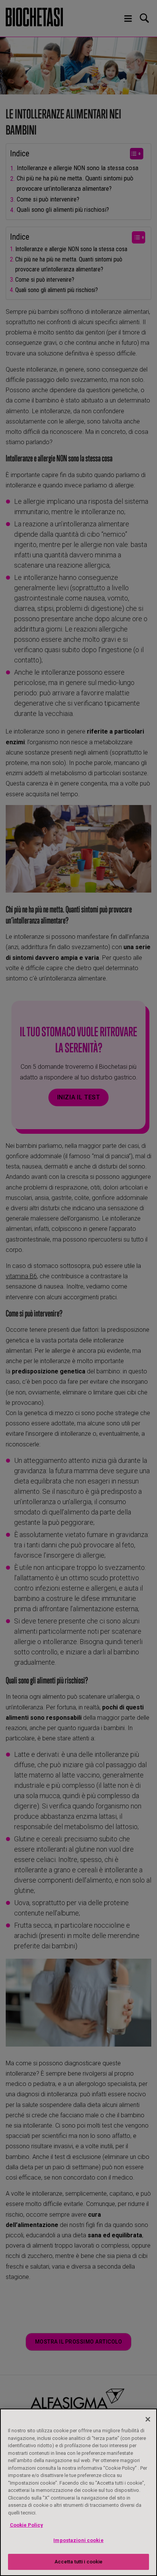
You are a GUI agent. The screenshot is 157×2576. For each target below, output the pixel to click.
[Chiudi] (148, 2419)
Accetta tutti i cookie (79, 2562)
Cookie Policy (26, 2525)
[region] (78, 2492)
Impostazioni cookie (78, 2540)
